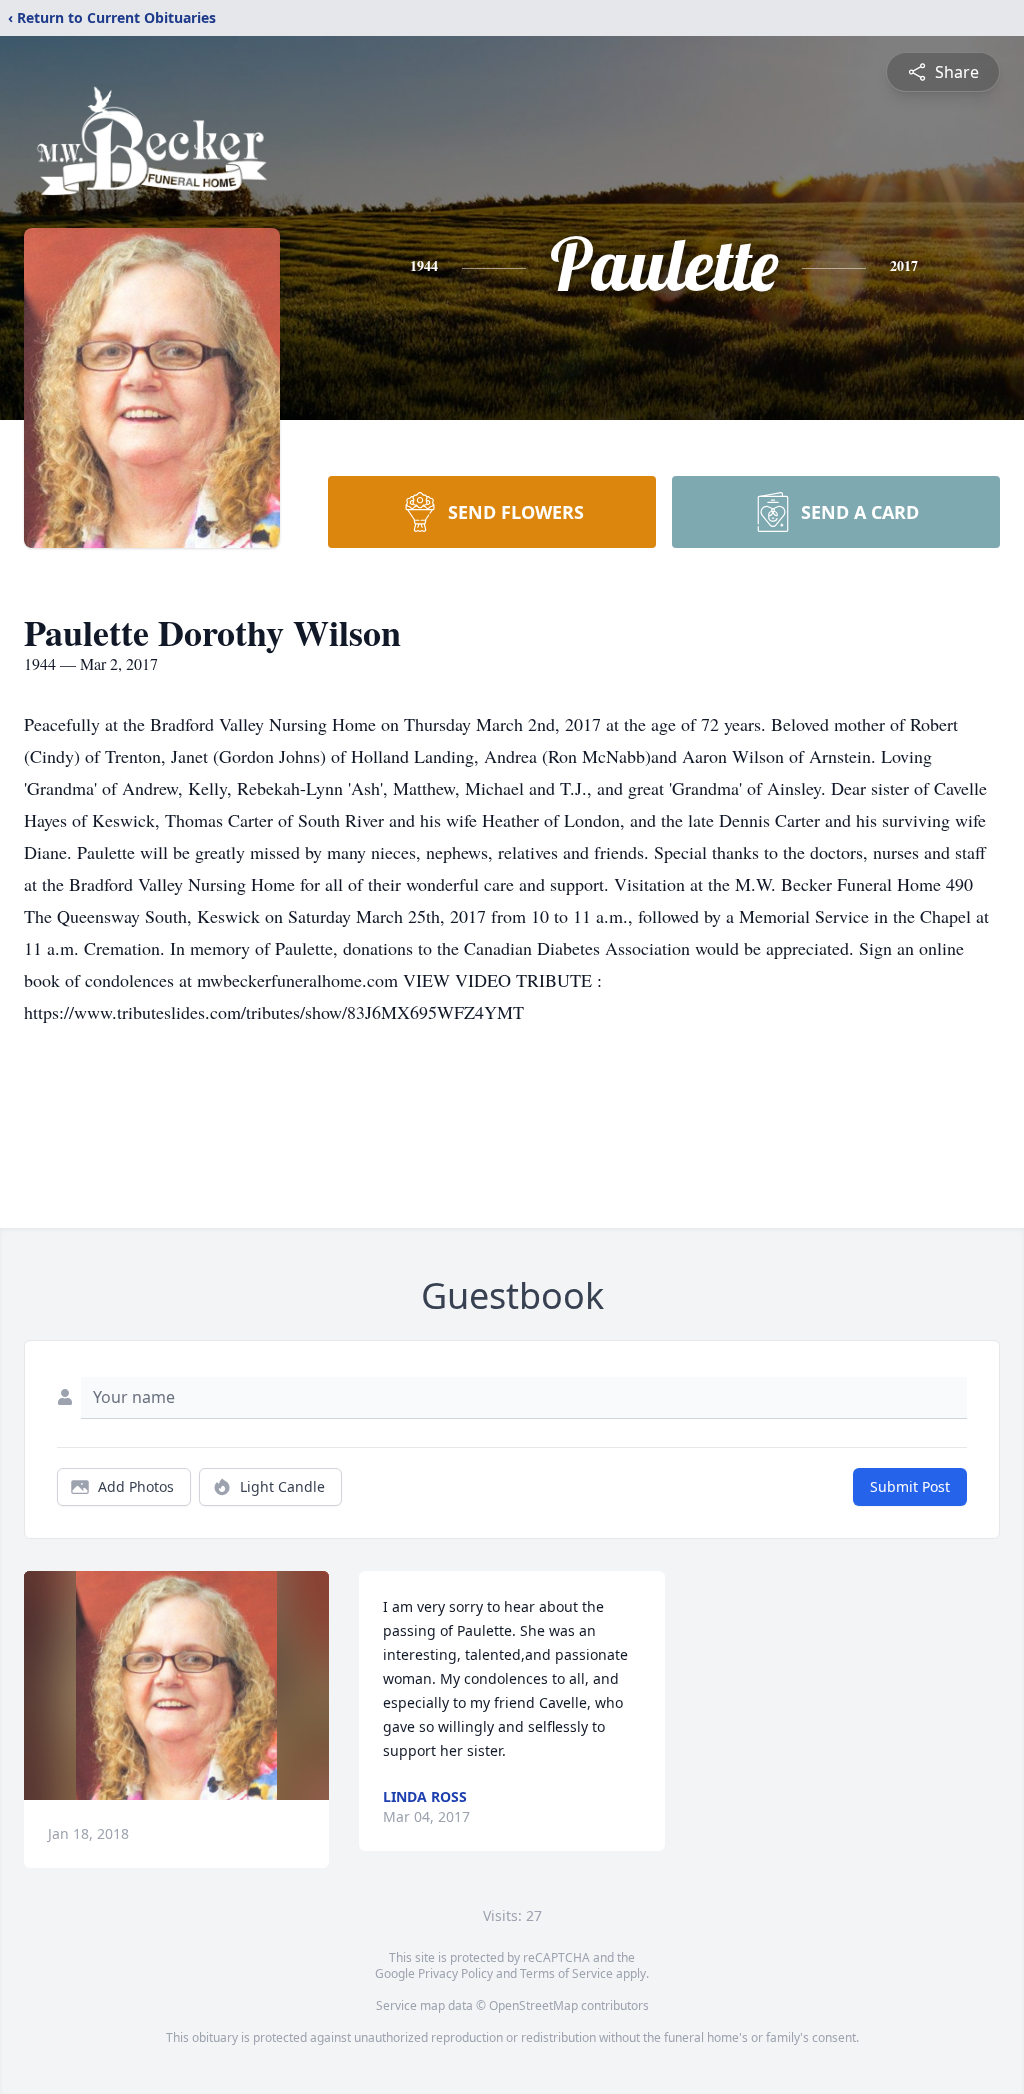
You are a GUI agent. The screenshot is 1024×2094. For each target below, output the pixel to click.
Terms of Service (566, 1973)
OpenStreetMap (533, 2005)
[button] (176, 1685)
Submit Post (910, 1486)
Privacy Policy (455, 1973)
